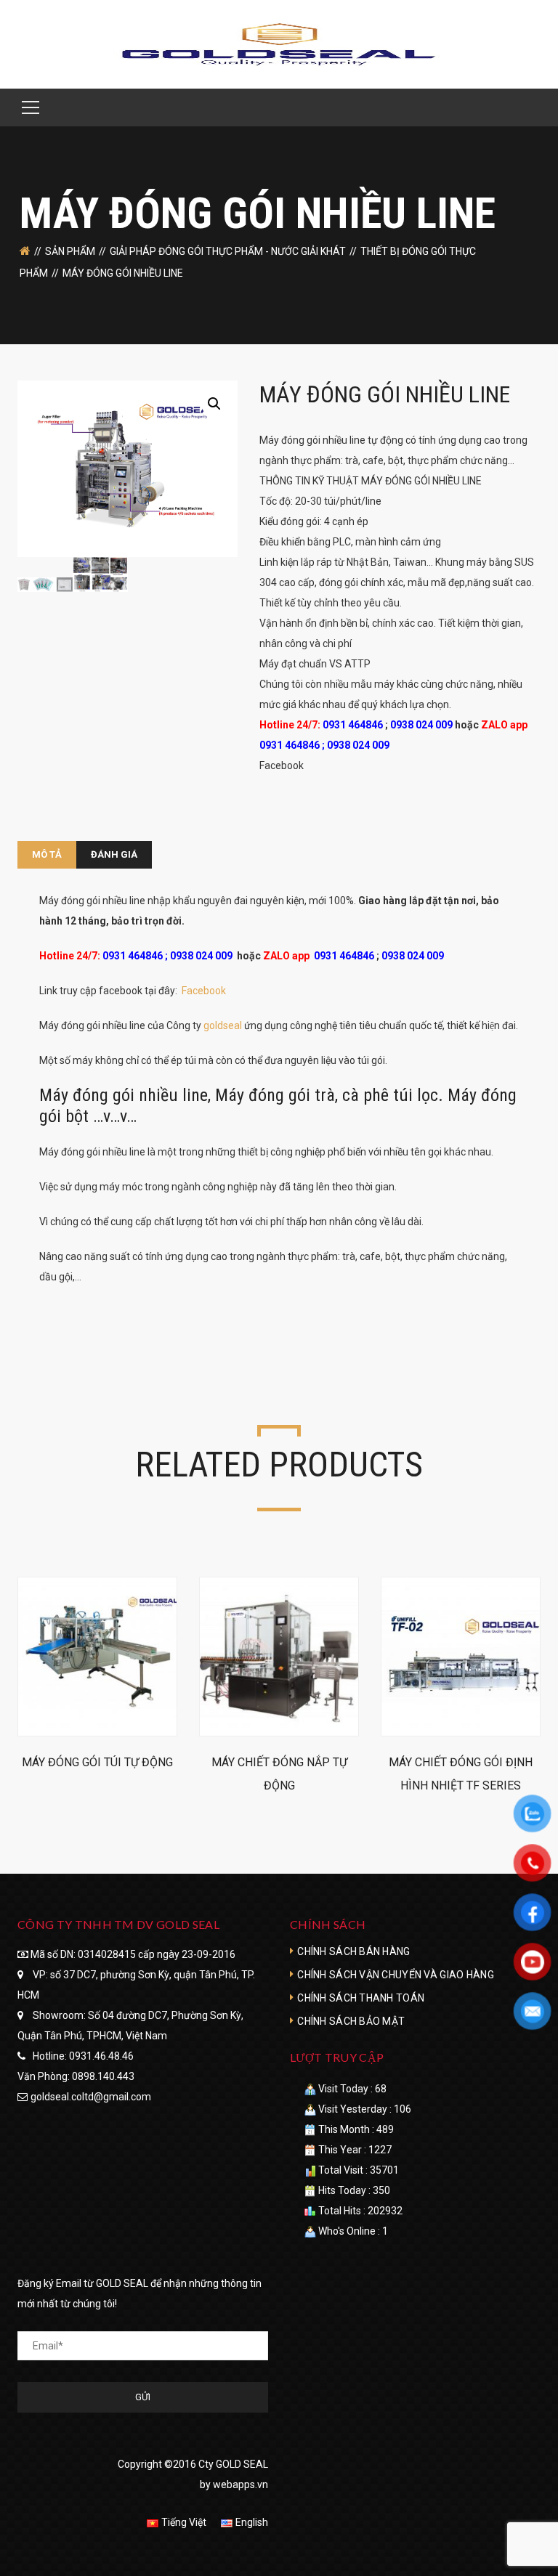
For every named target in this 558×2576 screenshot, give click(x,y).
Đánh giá (114, 854)
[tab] (47, 855)
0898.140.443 (103, 2076)
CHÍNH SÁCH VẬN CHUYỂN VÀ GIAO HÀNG (396, 1975)
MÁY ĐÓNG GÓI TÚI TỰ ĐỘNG (97, 1762)
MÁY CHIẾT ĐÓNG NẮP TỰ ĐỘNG (279, 1774)
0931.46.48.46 (101, 2056)
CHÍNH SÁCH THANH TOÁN (361, 1998)
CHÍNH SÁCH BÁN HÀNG (353, 1951)
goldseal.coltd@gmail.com (91, 2097)
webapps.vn (240, 2484)
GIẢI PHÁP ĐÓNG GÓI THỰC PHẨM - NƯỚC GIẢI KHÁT (228, 251)
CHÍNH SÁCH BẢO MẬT (351, 2021)
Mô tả (47, 854)
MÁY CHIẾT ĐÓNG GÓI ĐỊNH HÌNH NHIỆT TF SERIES (461, 1774)
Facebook (282, 765)
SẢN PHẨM (70, 251)
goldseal (223, 1025)
